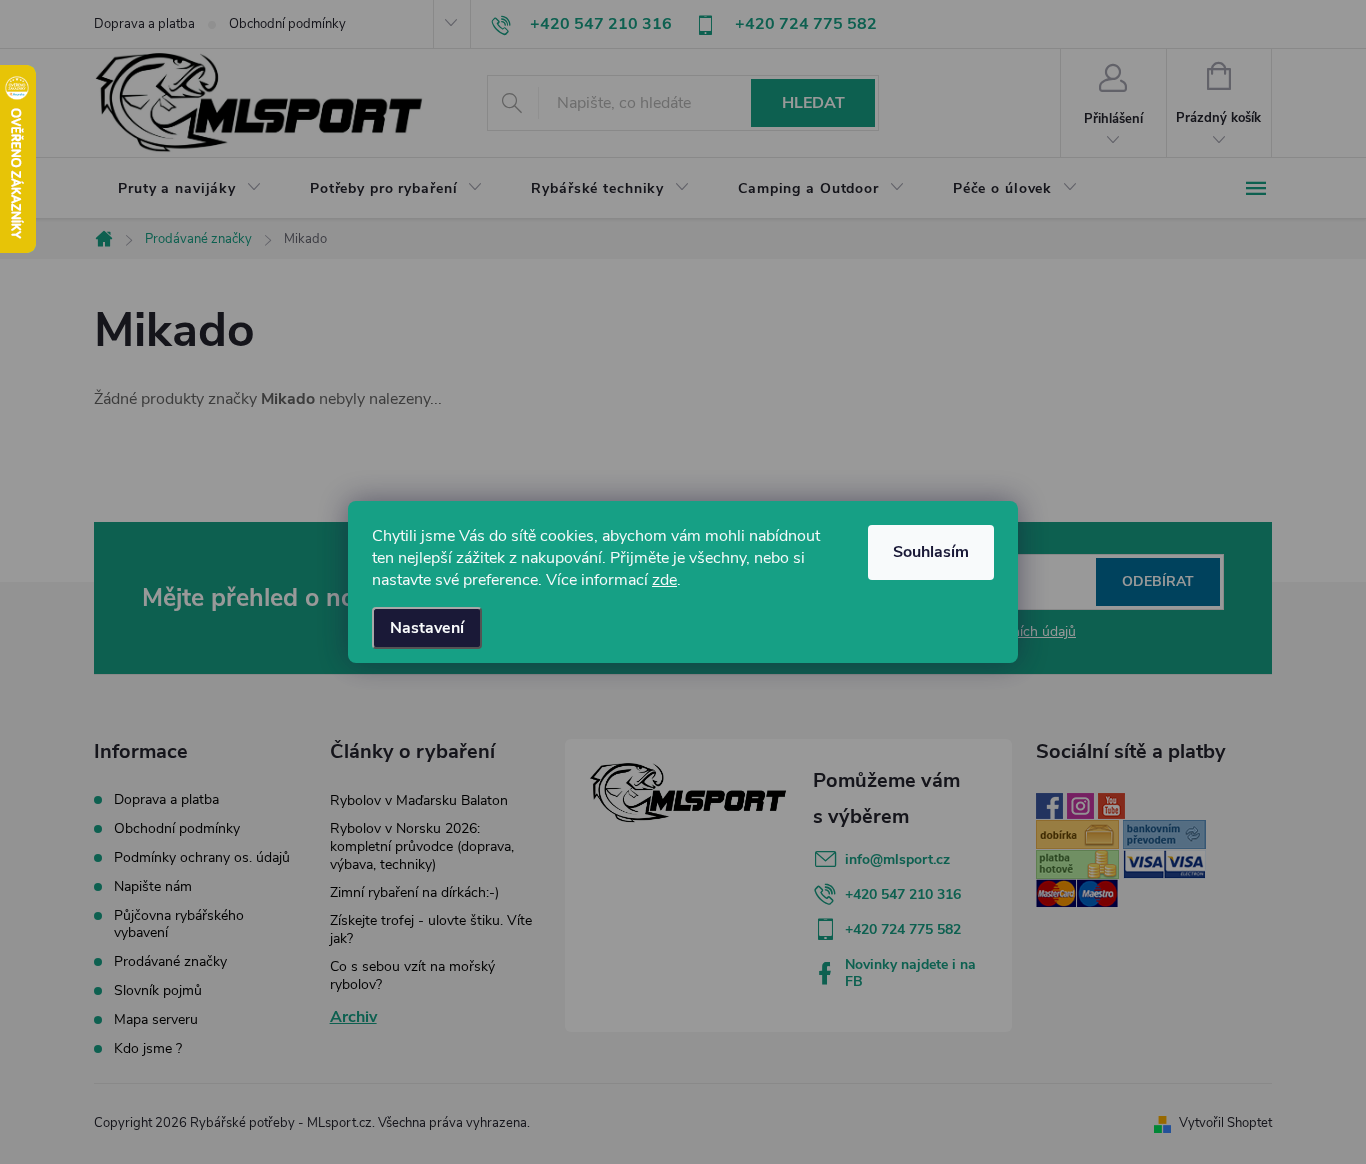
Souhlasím (931, 552)
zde (664, 580)
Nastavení (427, 628)
